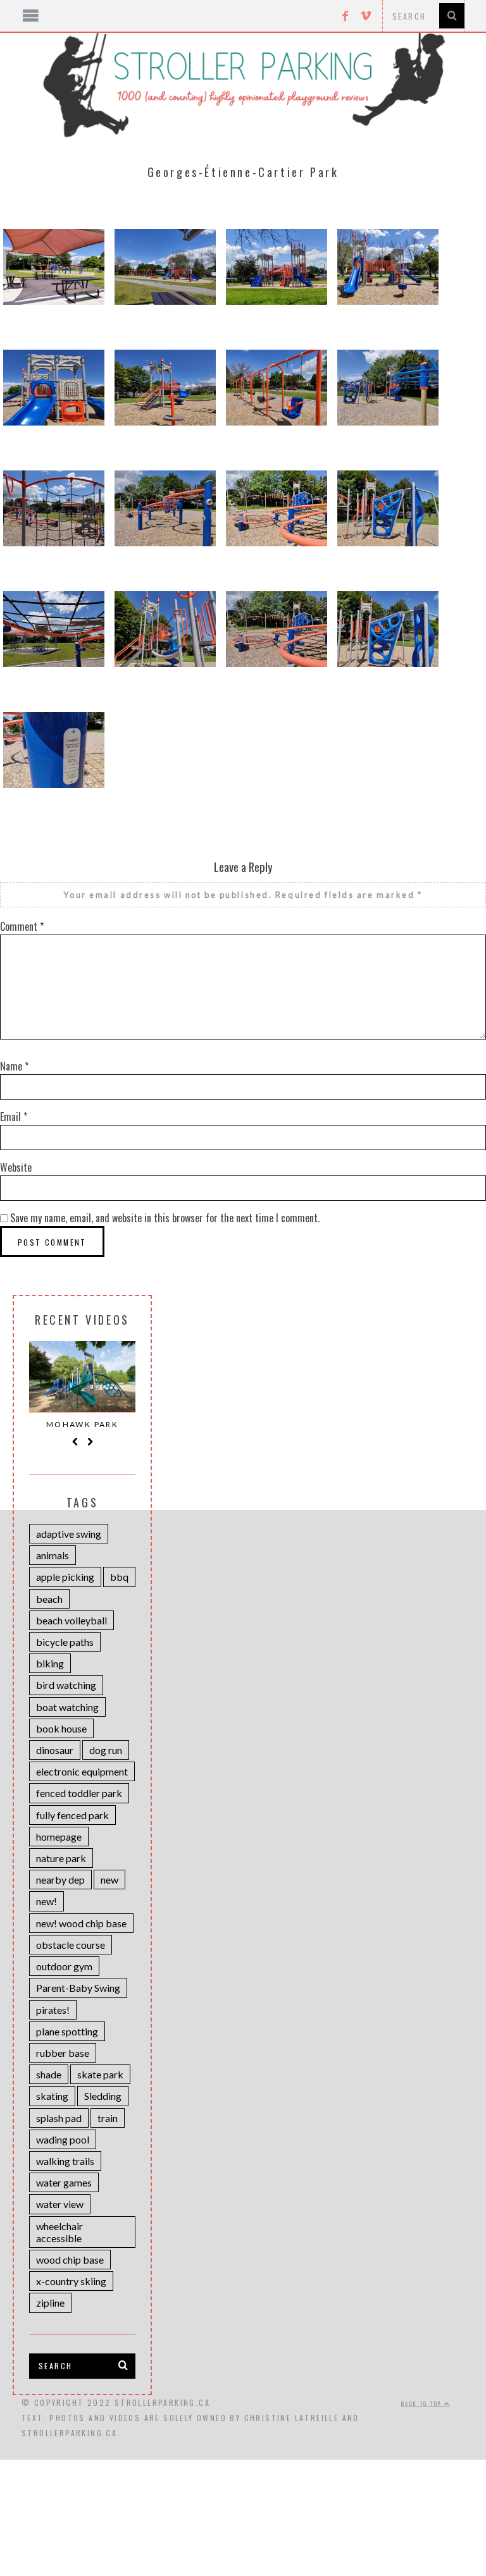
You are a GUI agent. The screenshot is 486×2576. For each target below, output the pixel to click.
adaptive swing (69, 1534)
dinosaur (55, 1750)
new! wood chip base (81, 1923)
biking (50, 1663)
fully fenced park (72, 1815)
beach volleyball (72, 1620)
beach (49, 1599)
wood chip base (70, 2260)
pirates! (53, 2010)
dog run (106, 1750)
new (109, 1880)
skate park (100, 2074)
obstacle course (71, 1945)
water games (64, 2182)
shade (49, 2074)
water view (60, 2204)
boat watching (67, 1707)
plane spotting (67, 2031)
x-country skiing (71, 2281)
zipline (50, 2303)
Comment (22, 926)
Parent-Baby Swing (78, 1988)
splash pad (59, 2118)
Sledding (103, 2096)
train (108, 2118)
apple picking (65, 1577)
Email (14, 1117)
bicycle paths (65, 1642)
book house (61, 1728)
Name (14, 1066)
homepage (59, 1837)
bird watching (66, 1685)
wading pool (63, 2139)
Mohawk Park (82, 1424)
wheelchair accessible (59, 2232)
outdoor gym (64, 1966)
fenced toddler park (79, 1793)
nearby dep (60, 1880)
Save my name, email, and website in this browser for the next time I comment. (165, 1218)
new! (47, 1901)
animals (53, 1555)
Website (16, 1167)
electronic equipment (82, 1771)
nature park (61, 1858)
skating (52, 2096)
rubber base (63, 2053)
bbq (119, 1577)
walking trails (65, 2161)
